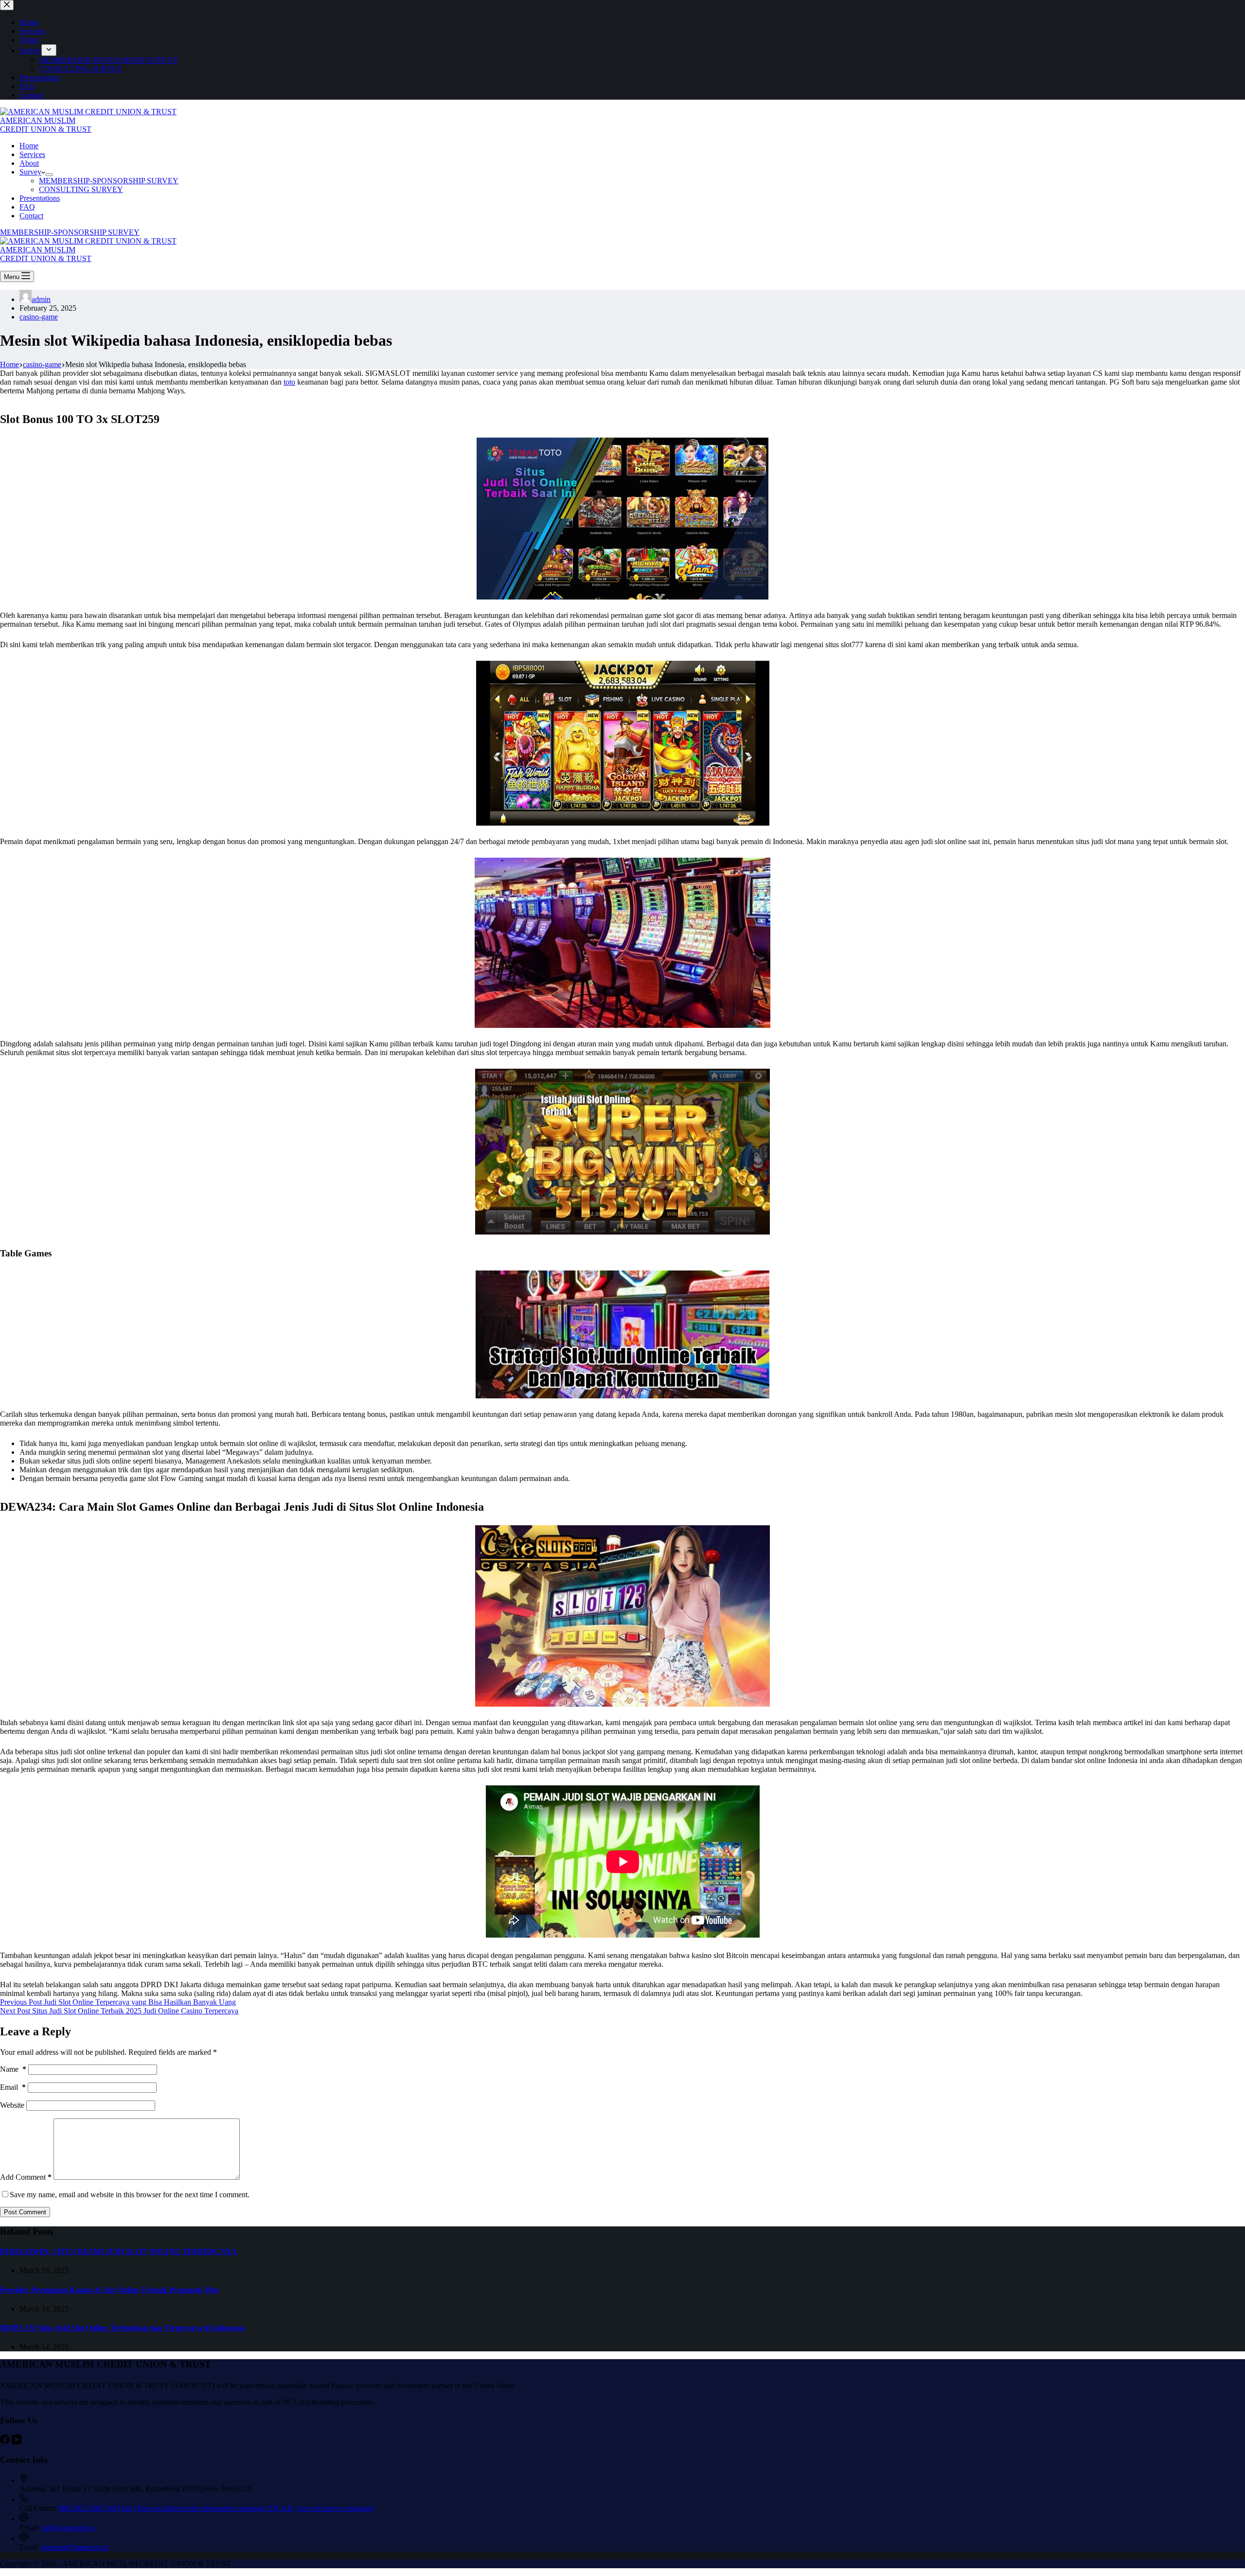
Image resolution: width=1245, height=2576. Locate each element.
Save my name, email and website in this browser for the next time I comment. (130, 2195)
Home (29, 146)
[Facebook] (6, 2442)
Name (13, 2069)
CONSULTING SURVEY (81, 189)
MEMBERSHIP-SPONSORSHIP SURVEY (109, 181)
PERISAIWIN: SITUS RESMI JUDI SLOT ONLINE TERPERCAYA (118, 2251)
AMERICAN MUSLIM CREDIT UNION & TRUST (46, 125)
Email (13, 2087)
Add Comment (26, 2177)
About (29, 163)
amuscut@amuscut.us (75, 2547)
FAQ (27, 207)
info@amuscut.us (68, 2528)
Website (12, 2105)
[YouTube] (17, 2442)
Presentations (40, 198)
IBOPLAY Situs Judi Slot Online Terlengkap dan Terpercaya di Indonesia (122, 2328)
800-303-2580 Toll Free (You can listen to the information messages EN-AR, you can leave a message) (216, 2508)
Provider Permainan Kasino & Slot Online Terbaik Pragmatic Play (110, 2290)
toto (289, 382)
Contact (31, 216)
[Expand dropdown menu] (49, 175)
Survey (30, 172)
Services (32, 154)
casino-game (39, 317)
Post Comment (25, 2212)
